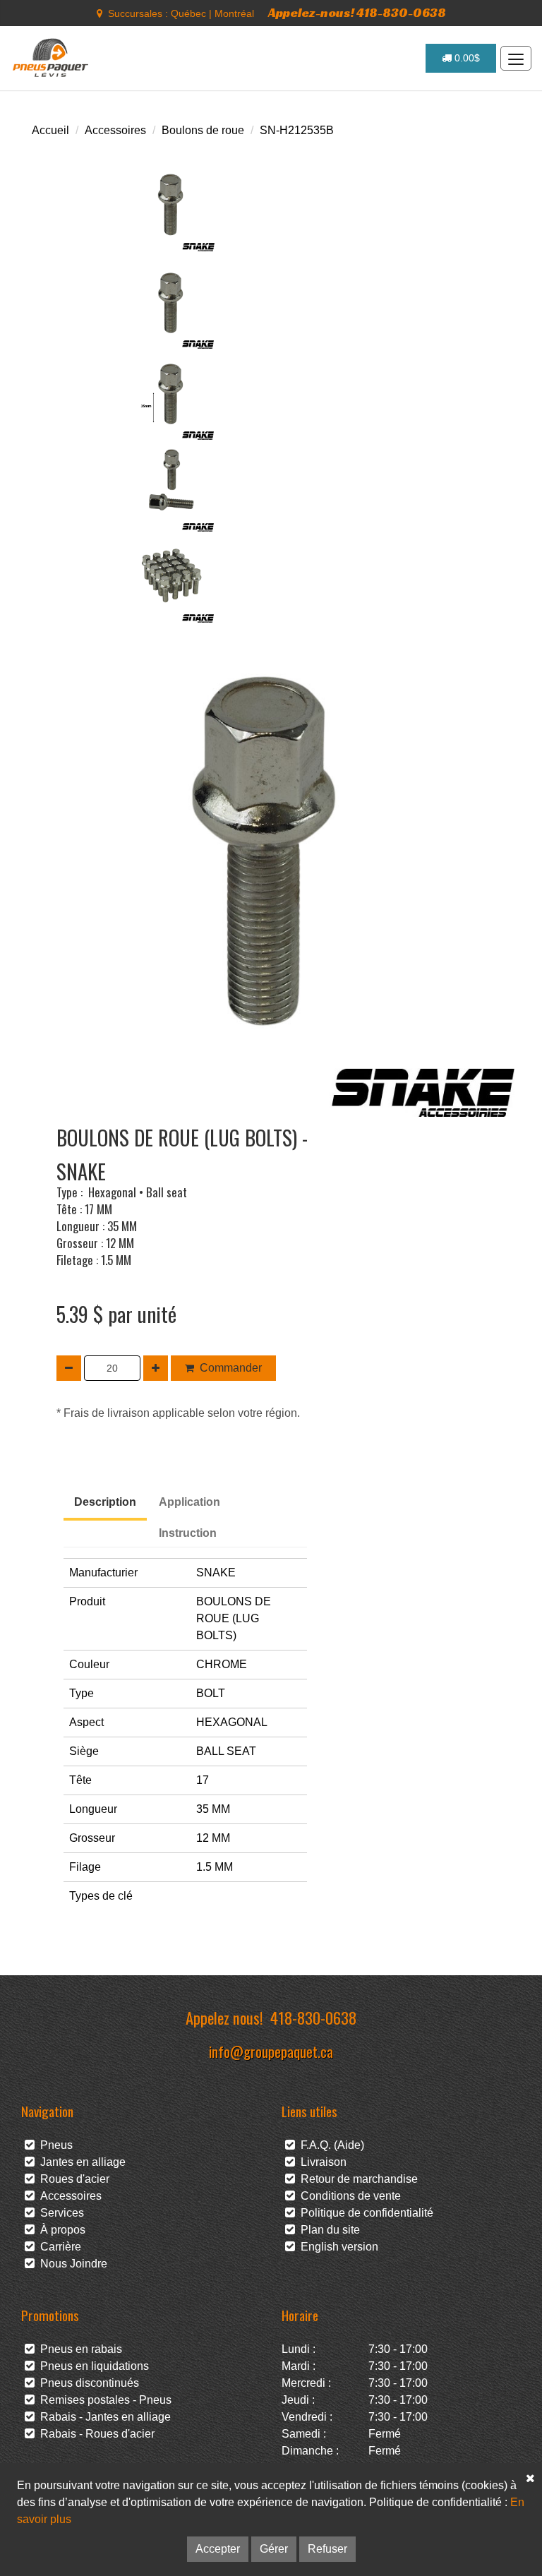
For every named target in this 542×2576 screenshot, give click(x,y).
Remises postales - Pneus (103, 2400)
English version (337, 2247)
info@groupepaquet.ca (271, 2051)
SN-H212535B (297, 130)
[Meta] (100, 13)
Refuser (327, 2549)
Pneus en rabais (78, 2349)
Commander (231, 1368)
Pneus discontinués (87, 2383)
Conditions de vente (348, 2196)
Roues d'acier (72, 2179)
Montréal (234, 13)
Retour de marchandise (356, 2179)
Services (59, 2213)
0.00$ (466, 58)
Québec (188, 13)
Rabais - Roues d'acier (95, 2434)
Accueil (50, 130)
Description (105, 1502)
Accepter (218, 2549)
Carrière (58, 2247)
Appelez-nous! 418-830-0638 (357, 12)
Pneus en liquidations (92, 2366)
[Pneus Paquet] (52, 58)
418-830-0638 (313, 2017)
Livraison (321, 2162)
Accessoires (115, 130)
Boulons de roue (203, 130)
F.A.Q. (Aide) (330, 2145)
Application (189, 1502)
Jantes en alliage (80, 2162)
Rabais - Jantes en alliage (103, 2417)
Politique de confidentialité (364, 2213)
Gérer (274, 2549)
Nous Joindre (71, 2264)
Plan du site (327, 2230)
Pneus (54, 2145)
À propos (60, 2230)
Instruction (188, 1533)
